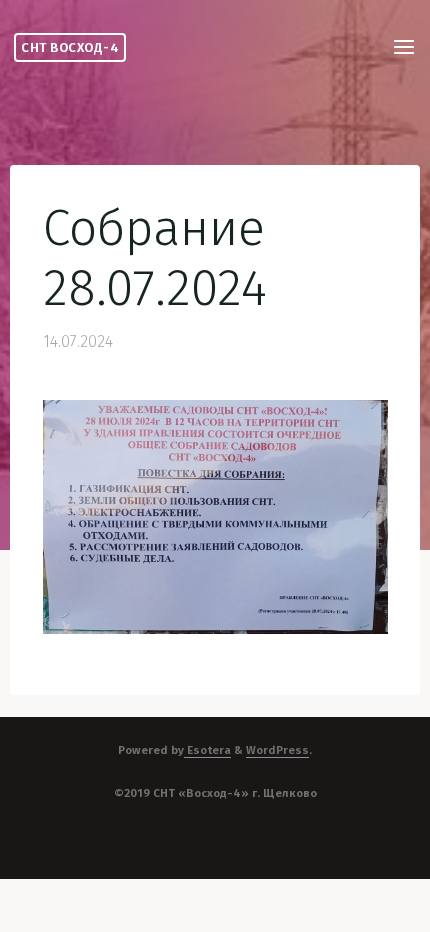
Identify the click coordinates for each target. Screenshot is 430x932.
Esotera (207, 750)
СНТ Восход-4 (70, 47)
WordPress (277, 750)
